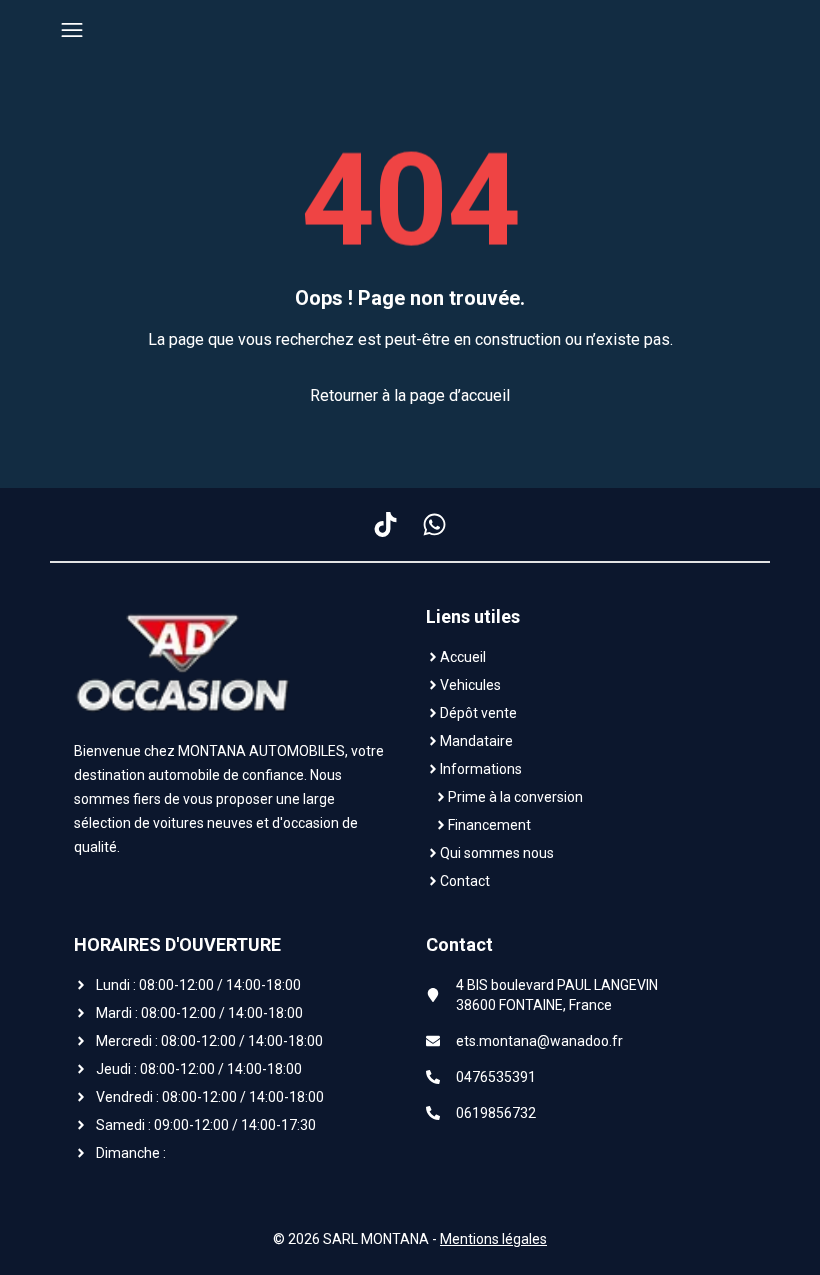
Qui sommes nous (497, 853)
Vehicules (470, 685)
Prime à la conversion (515, 797)
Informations (481, 769)
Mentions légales (493, 1239)
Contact (465, 881)
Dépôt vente (478, 713)
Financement (489, 825)
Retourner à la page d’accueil (410, 395)
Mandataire (476, 741)
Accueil (463, 657)
